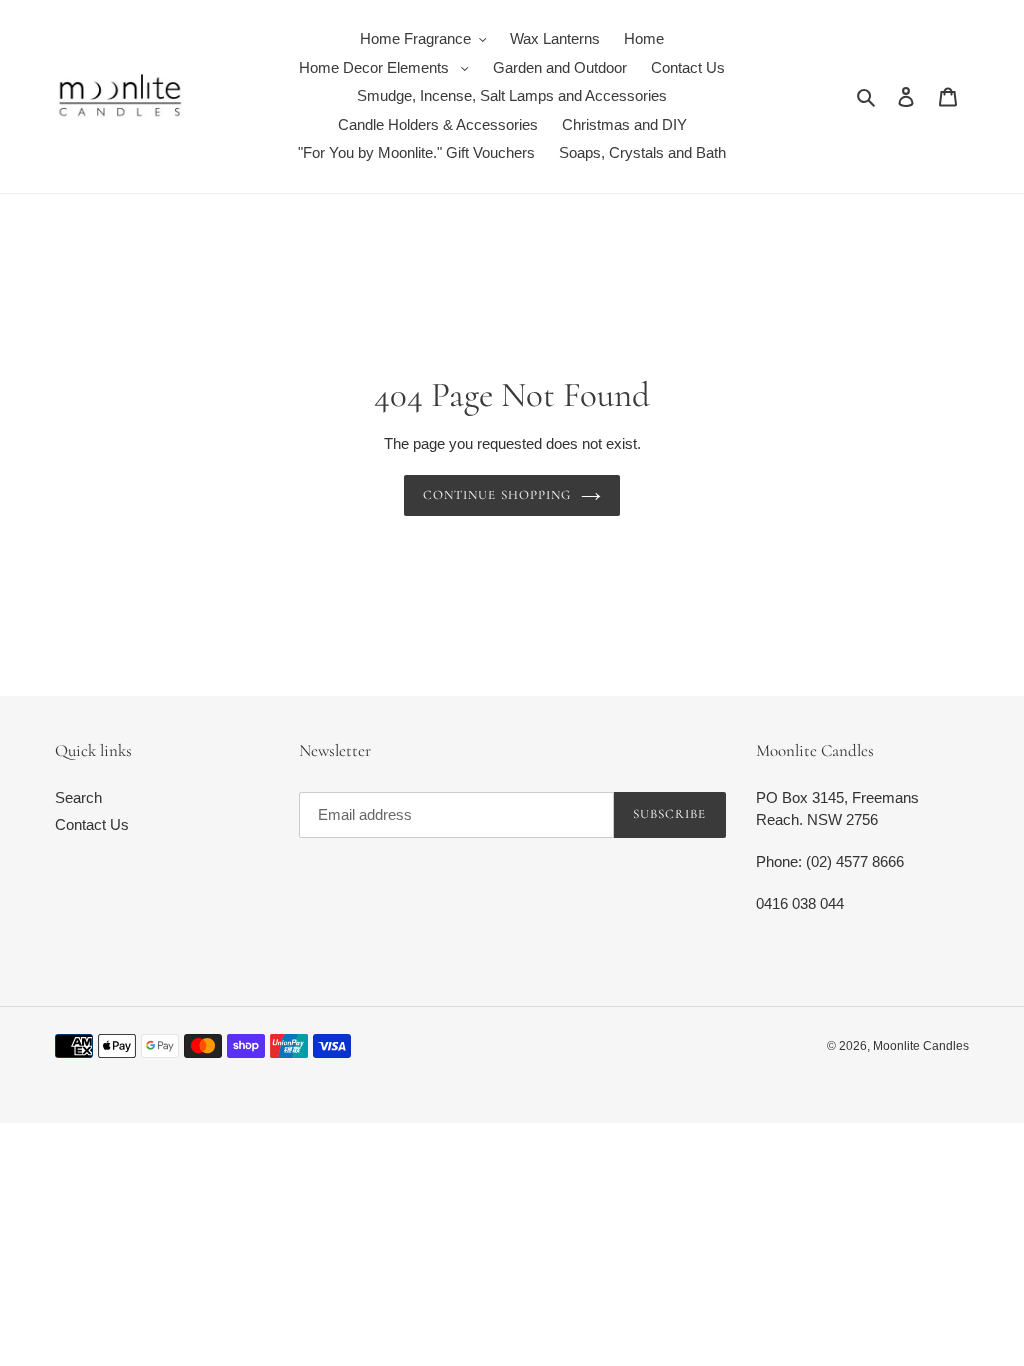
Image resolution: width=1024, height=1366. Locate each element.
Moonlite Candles (921, 1046)
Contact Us (92, 824)
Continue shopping (497, 495)
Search (78, 797)
